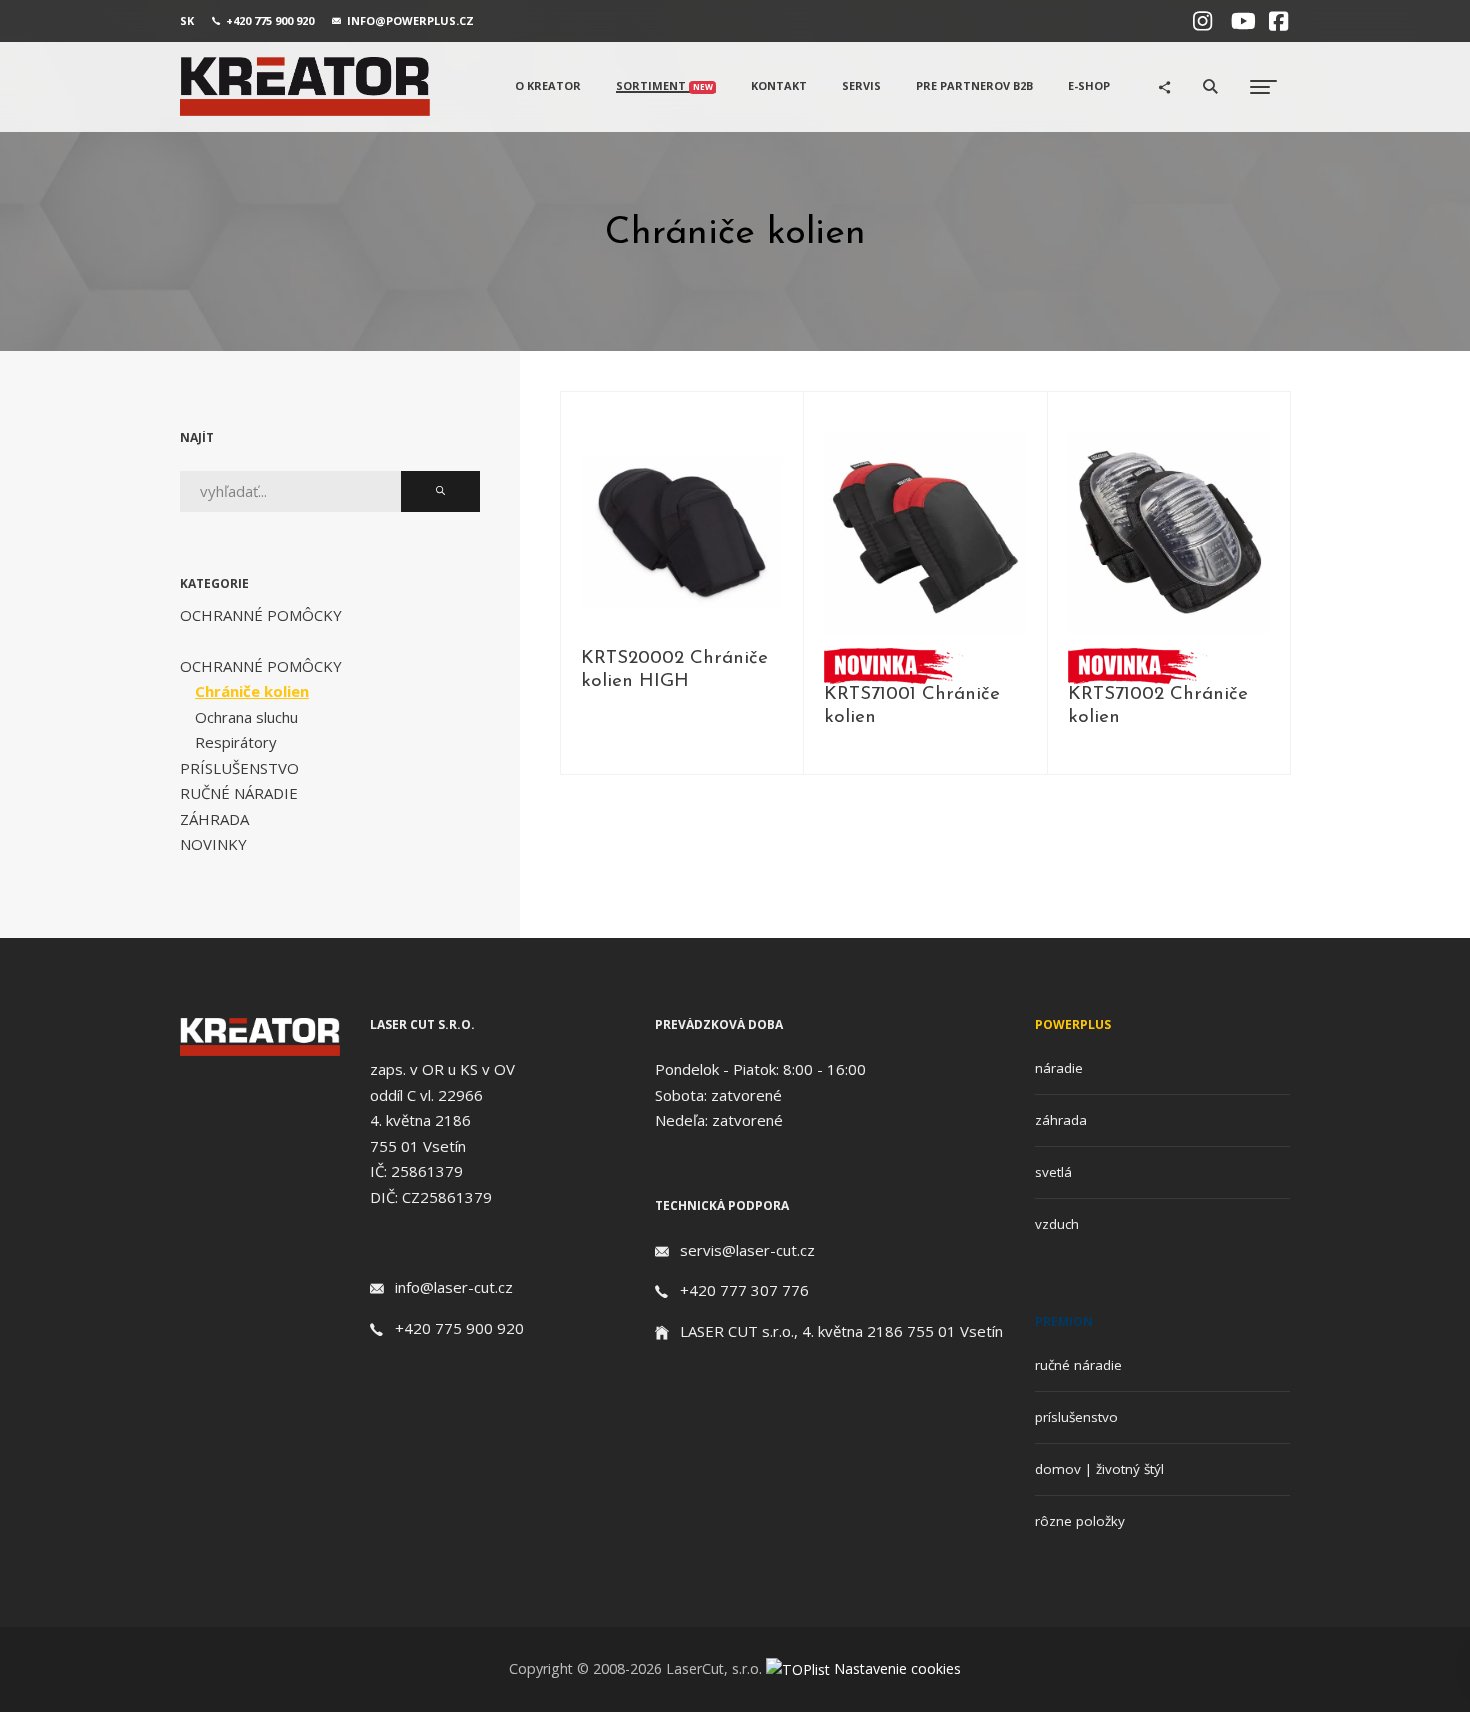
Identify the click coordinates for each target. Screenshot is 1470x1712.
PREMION (1064, 1321)
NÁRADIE (1059, 1068)
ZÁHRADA (214, 819)
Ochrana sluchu (246, 717)
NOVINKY (213, 844)
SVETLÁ (1053, 1172)
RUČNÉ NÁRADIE (239, 793)
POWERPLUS (1073, 1024)
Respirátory (236, 742)
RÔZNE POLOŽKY (1080, 1521)
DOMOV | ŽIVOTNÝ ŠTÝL (1099, 1469)
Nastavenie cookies (897, 1668)
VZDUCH (1057, 1224)
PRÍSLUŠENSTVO (239, 768)
